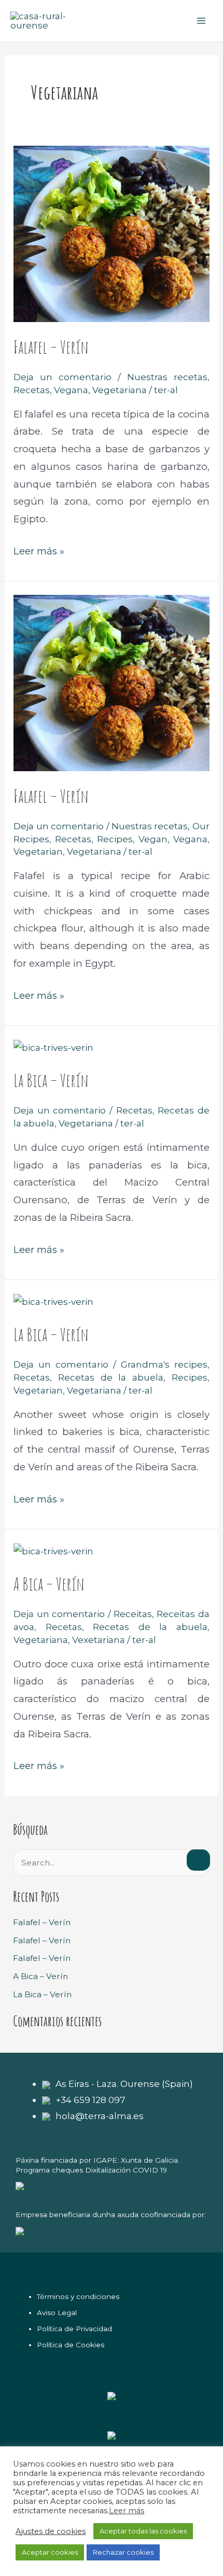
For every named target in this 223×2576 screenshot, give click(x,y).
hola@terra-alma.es (100, 2116)
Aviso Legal (57, 2313)
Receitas (133, 1614)
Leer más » (39, 550)
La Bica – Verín (51, 1080)
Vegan (153, 839)
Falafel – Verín (51, 347)
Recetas (32, 390)
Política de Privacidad (74, 2329)
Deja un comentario (62, 377)
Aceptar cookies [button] (50, 2552)
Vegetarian (38, 851)
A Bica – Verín (49, 1584)
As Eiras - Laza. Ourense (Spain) (124, 2084)
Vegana (71, 390)
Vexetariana (99, 1640)
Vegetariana (120, 390)
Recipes (115, 839)
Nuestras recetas (167, 377)
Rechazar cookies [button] (123, 2552)
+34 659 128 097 (90, 2100)
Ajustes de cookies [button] (51, 2531)
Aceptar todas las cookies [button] (143, 2531)
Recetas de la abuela (111, 1377)
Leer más (127, 2511)
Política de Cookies (71, 2345)
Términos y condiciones (78, 2296)
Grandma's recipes (164, 1364)
